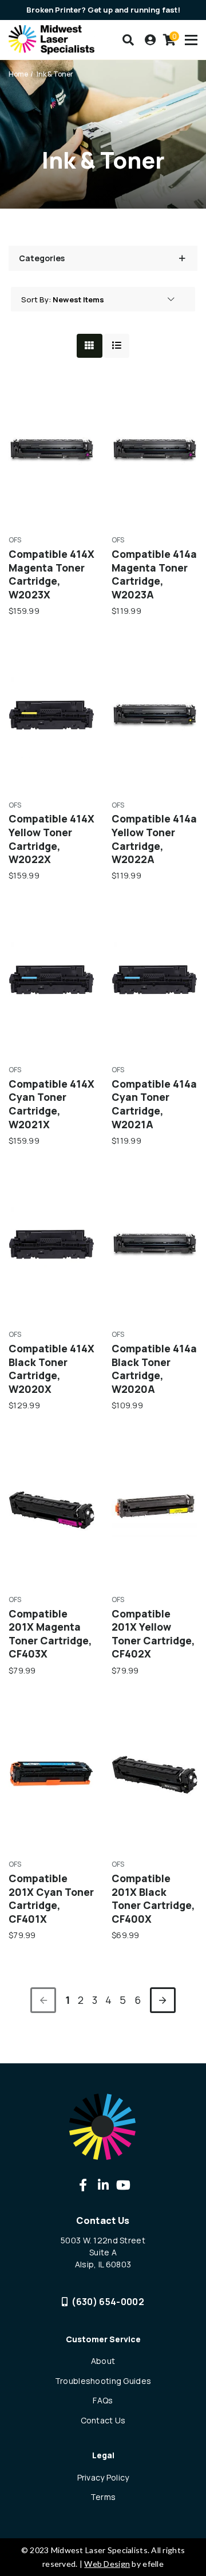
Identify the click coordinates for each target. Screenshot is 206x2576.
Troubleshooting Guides (103, 2381)
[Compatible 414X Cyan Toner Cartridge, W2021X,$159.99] (51, 980)
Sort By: (36, 299)
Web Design (107, 2564)
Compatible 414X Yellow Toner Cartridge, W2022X (51, 839)
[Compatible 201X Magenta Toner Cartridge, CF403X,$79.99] (51, 1509)
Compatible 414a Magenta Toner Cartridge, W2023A (154, 574)
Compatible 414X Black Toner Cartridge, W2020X (51, 1369)
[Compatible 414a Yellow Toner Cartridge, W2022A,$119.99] (154, 715)
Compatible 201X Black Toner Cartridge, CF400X (153, 1899)
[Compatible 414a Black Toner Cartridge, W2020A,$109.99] (154, 1244)
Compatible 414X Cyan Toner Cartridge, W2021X (51, 1104)
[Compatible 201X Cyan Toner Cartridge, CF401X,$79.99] (51, 1774)
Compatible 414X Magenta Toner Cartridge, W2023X (51, 574)
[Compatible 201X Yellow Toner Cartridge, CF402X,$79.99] (154, 1509)
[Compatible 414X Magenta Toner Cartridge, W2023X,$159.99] (51, 450)
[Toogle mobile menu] (191, 40)
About (103, 2361)
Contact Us (103, 2420)
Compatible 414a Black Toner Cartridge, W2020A (154, 1369)
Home (18, 74)
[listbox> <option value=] (113, 299)
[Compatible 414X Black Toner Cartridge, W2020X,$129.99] (51, 1244)
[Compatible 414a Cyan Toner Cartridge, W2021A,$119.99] (154, 980)
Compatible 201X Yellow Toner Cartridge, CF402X (153, 1634)
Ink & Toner (55, 74)
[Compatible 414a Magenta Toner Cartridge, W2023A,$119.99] (154, 450)
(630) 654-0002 (108, 2302)
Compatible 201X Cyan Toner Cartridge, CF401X (51, 1899)
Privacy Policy (103, 2477)
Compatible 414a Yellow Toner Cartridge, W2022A (154, 839)
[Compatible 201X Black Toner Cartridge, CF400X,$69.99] (154, 1774)
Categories (42, 258)
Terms (103, 2497)
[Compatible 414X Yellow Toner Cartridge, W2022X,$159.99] (51, 715)
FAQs (103, 2400)
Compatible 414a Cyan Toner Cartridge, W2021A (154, 1104)
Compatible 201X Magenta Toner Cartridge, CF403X (50, 1634)
